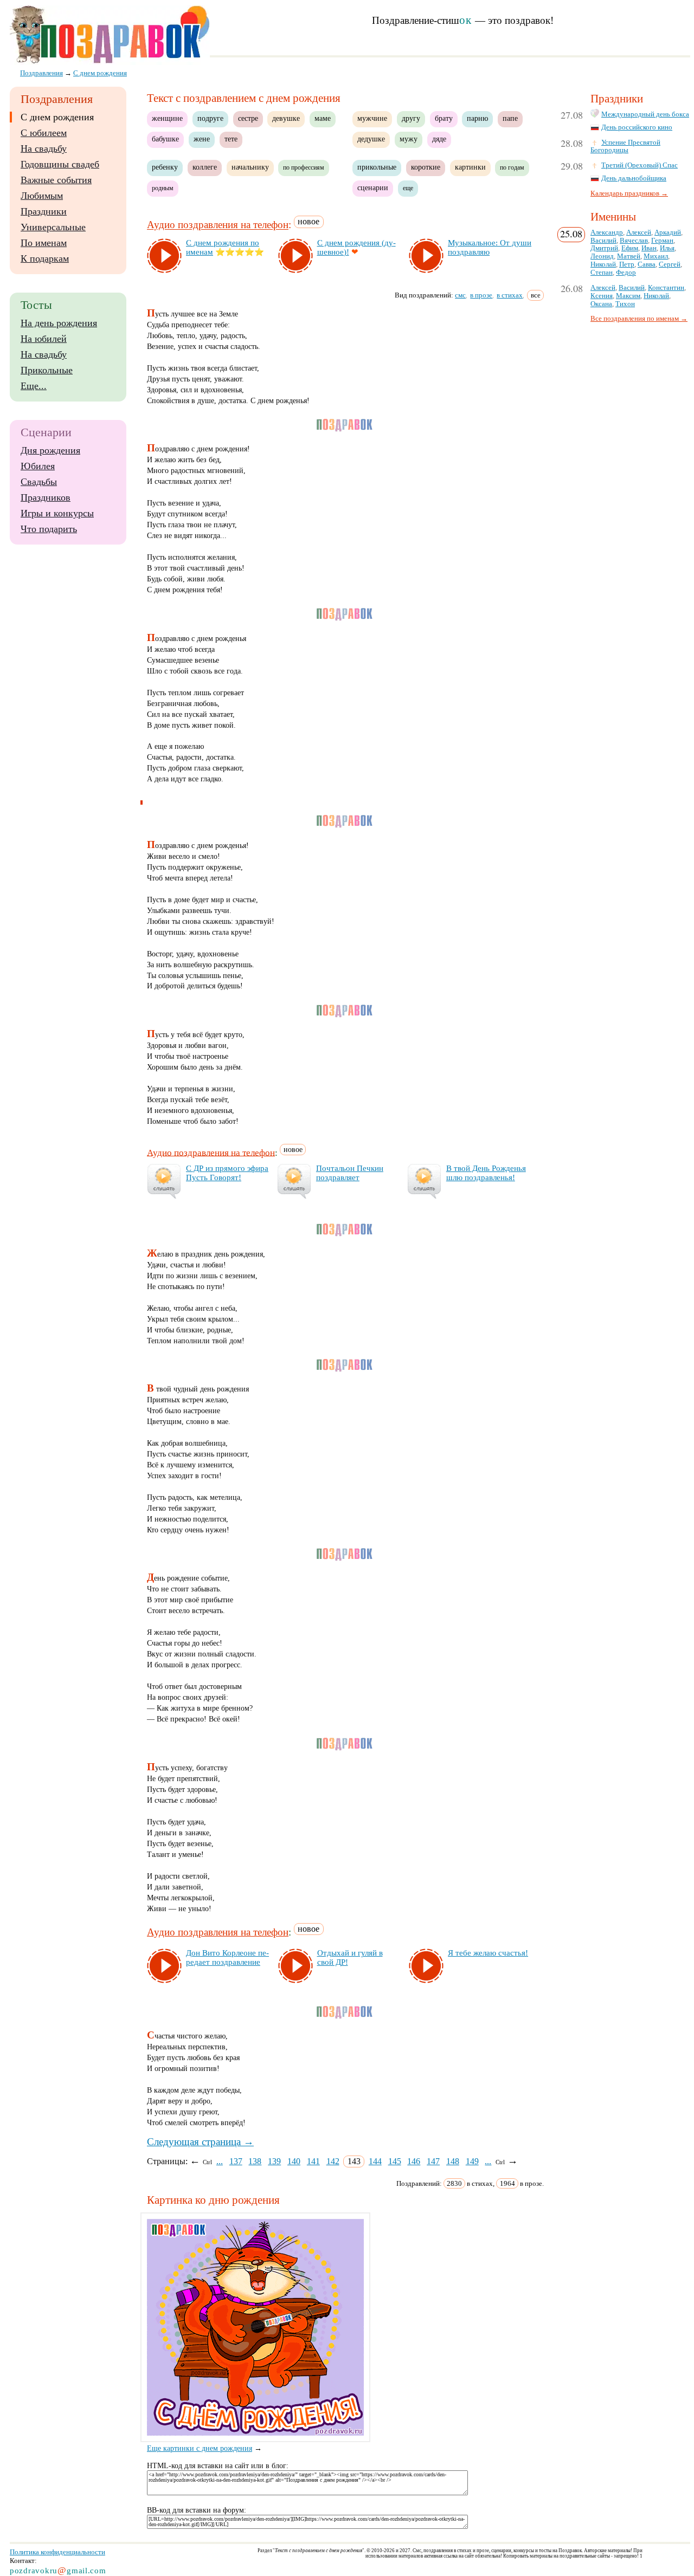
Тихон (625, 304)
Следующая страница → (200, 2142)
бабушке (165, 139)
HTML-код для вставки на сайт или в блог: (218, 2466)
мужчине (372, 118)
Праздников (46, 497)
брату (444, 118)
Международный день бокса (645, 114)
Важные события (56, 180)
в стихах (510, 295)
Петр (627, 264)
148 (453, 2161)
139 (274, 2161)
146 (414, 2161)
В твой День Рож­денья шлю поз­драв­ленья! (486, 1173)
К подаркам (45, 258)
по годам (512, 167)
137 (236, 2161)
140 (294, 2161)
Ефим (630, 248)
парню (477, 118)
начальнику (250, 167)
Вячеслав (634, 241)
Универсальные (53, 227)
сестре (248, 118)
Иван (649, 248)
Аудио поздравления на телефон (218, 225)
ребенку (165, 167)
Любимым (42, 196)
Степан (602, 273)
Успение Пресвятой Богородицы (625, 147)
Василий (603, 241)
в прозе (481, 295)
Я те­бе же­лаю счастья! (488, 1953)
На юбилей (44, 339)
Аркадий (668, 232)
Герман (662, 241)
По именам (44, 243)
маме (323, 118)
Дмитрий (604, 248)
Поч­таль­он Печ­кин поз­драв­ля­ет (350, 1173)
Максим (628, 296)
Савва (647, 264)
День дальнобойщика (634, 178)
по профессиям (304, 167)
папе (510, 118)
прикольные (377, 167)
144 (375, 2161)
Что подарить (49, 529)
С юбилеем (44, 133)
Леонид (602, 256)
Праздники (44, 211)
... (220, 2161)
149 (472, 2161)
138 (255, 2161)
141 (313, 2161)
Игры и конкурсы (57, 513)
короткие (426, 167)
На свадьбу (44, 148)
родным (163, 188)
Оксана (601, 304)
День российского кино (637, 127)
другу (411, 118)
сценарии (373, 188)
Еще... (34, 386)
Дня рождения (50, 450)
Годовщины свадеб (60, 164)
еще (408, 188)
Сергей (670, 264)
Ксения (602, 296)
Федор (626, 273)
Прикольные (47, 370)
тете (231, 139)
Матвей (629, 256)
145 (395, 2161)
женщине (167, 118)
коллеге (205, 167)
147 (433, 2161)
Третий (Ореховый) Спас (640, 165)
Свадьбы (39, 482)
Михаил (656, 256)
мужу (409, 139)
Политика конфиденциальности (57, 2552)
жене (202, 139)
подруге (210, 118)
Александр (607, 232)
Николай (603, 264)
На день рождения (59, 323)
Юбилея (38, 466)
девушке (286, 118)
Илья (667, 248)
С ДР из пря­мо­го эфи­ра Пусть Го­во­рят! (227, 1173)
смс (460, 295)
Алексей (639, 232)
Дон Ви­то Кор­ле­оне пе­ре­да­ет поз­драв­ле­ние (227, 1957)
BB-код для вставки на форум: (197, 2510)
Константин (666, 288)
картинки (470, 167)
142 (333, 2161)
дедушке (371, 139)
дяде (439, 139)
